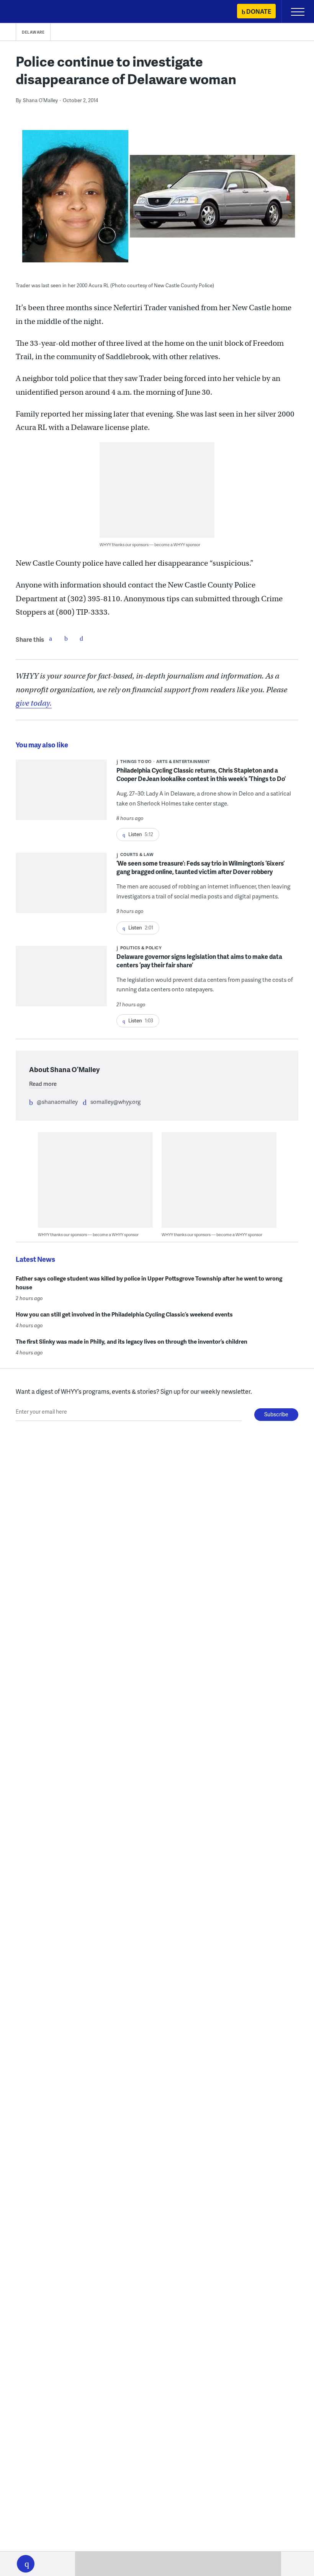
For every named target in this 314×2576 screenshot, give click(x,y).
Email (81, 638)
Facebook (51, 638)
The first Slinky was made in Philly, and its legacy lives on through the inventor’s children (132, 1341)
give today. (34, 703)
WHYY (29, 12)
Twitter (66, 638)
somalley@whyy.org (115, 1102)
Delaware (33, 32)
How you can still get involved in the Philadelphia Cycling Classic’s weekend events (124, 1314)
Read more (43, 1084)
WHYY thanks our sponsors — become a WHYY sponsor (150, 544)
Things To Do (136, 761)
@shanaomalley (57, 1102)
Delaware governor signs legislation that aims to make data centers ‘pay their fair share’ (199, 961)
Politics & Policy (141, 948)
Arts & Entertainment (183, 761)
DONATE (259, 11)
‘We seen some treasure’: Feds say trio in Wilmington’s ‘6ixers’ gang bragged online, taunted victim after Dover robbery (200, 867)
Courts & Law (137, 854)
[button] (26, 2564)
